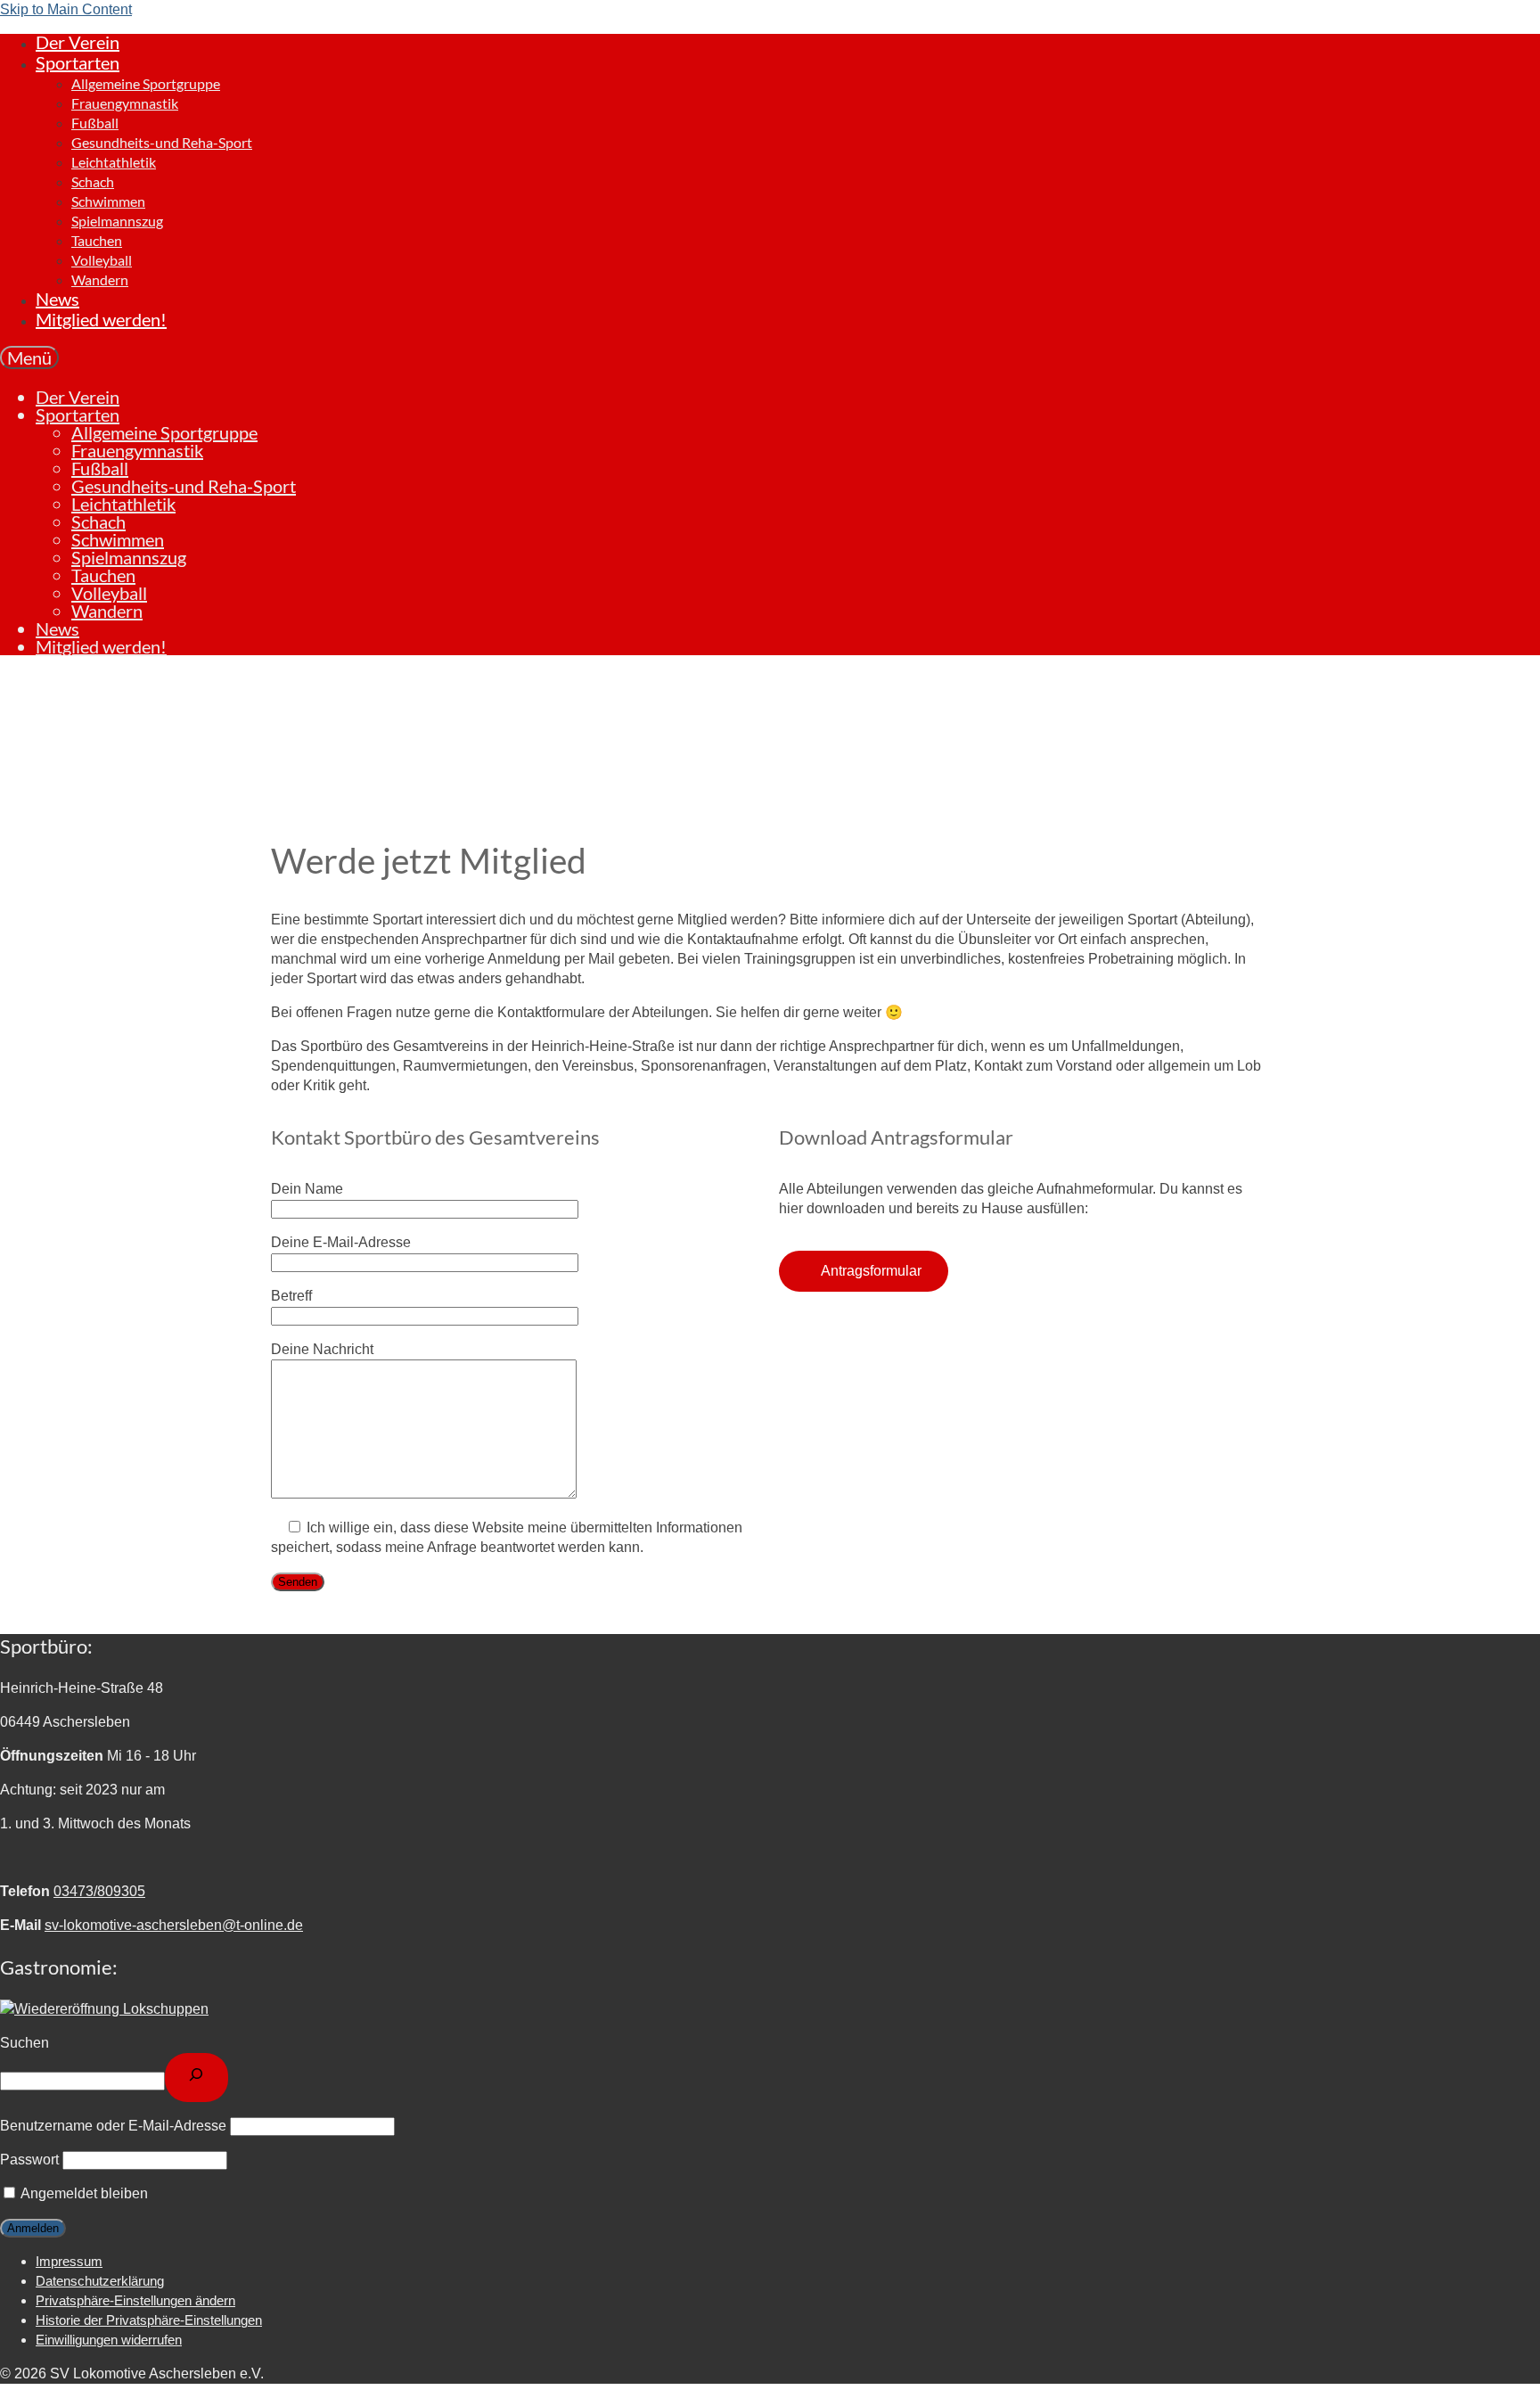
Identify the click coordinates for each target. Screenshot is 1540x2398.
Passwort (29, 2160)
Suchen (25, 2043)
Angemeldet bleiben (83, 2193)
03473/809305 (99, 1891)
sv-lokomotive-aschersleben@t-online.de (174, 1925)
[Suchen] (197, 2078)
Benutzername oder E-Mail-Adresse (113, 2126)
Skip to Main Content (66, 9)
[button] (135, 2300)
